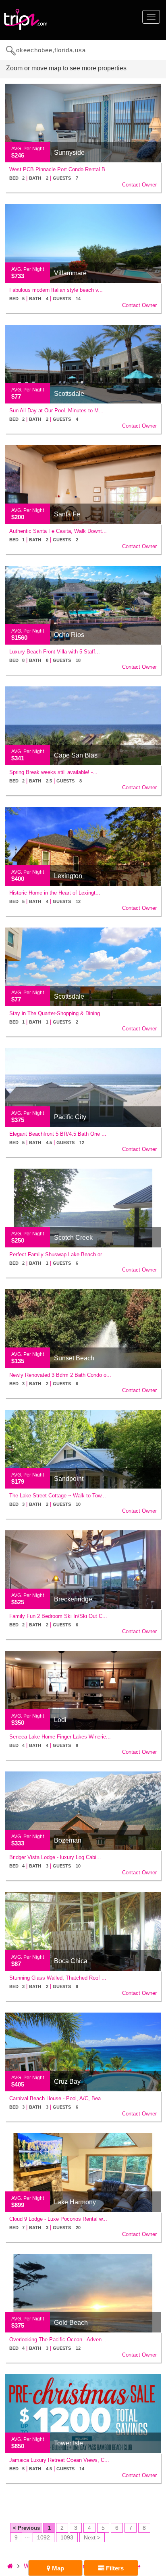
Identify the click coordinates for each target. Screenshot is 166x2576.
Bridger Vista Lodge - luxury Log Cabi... (55, 1857)
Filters (114, 2568)
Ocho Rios (69, 635)
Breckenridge (73, 1599)
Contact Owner (139, 185)
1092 (44, 2537)
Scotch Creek (73, 1238)
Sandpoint (69, 1479)
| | (44, 178)
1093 (67, 2537)
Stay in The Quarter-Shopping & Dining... (57, 1013)
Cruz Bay (67, 2081)
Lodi (60, 1720)
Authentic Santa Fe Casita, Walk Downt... (58, 531)
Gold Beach (71, 2323)
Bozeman (68, 1840)
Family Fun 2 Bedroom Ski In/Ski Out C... (58, 1616)
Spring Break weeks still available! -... (53, 772)
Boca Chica (71, 1961)
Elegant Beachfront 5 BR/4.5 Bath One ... (58, 1134)
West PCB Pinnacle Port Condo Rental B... (60, 169)
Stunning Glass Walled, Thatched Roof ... (58, 1978)
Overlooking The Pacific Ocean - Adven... (58, 2339)
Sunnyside (69, 153)
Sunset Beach (74, 1358)
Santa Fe (67, 514)
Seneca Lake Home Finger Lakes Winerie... (60, 1737)
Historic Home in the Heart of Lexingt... (55, 893)
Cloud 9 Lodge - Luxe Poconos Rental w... (58, 2219)
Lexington (68, 876)
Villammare (70, 273)
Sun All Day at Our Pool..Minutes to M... (56, 411)
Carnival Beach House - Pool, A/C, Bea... (57, 2098)
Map (57, 2568)
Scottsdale (69, 394)
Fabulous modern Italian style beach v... (56, 290)
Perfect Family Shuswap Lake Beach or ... (59, 1254)
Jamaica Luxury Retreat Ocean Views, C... (59, 2460)
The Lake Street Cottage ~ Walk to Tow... (58, 1496)
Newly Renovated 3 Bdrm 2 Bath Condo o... (60, 1375)
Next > (92, 2537)
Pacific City (70, 1117)
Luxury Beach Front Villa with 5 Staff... (55, 652)
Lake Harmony (75, 2202)
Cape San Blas (76, 755)
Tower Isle (68, 2443)
